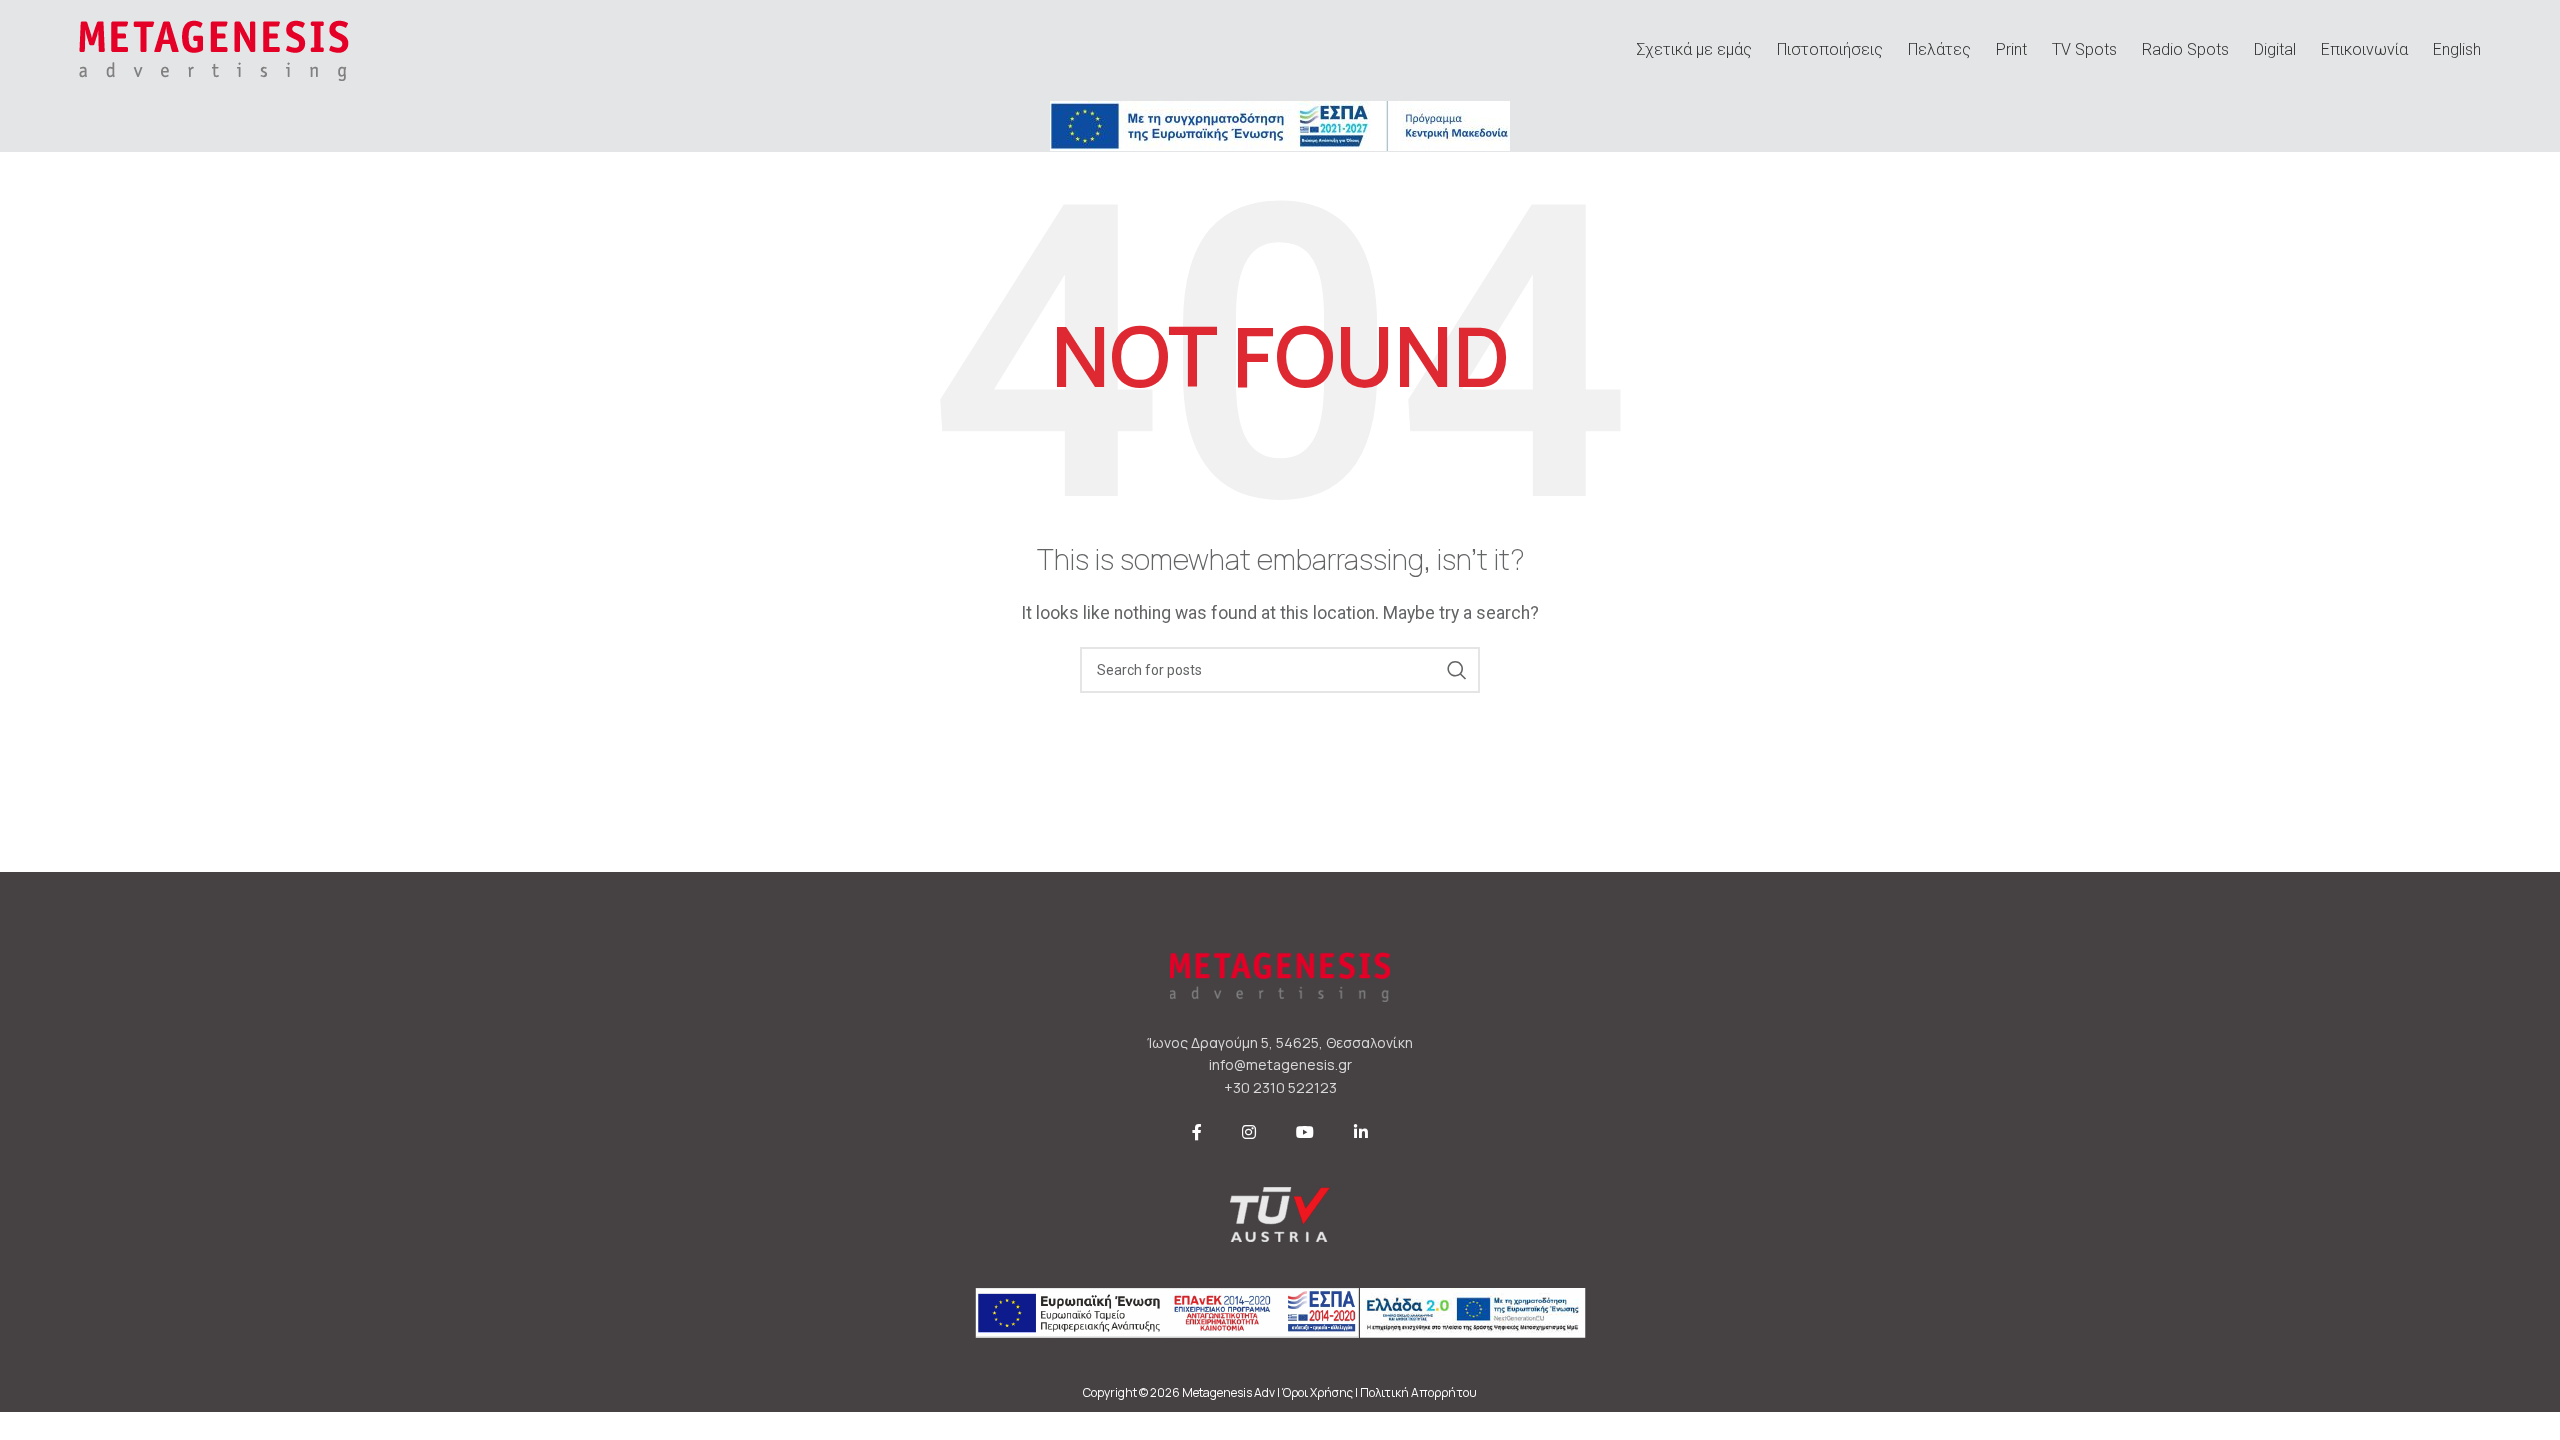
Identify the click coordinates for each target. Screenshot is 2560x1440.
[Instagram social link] (1249, 1133)
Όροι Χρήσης (1317, 1392)
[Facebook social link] (1197, 1133)
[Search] (1457, 670)
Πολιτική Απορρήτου (1418, 1392)
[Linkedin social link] (1361, 1133)
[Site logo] (214, 48)
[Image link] (1280, 124)
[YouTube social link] (1305, 1133)
